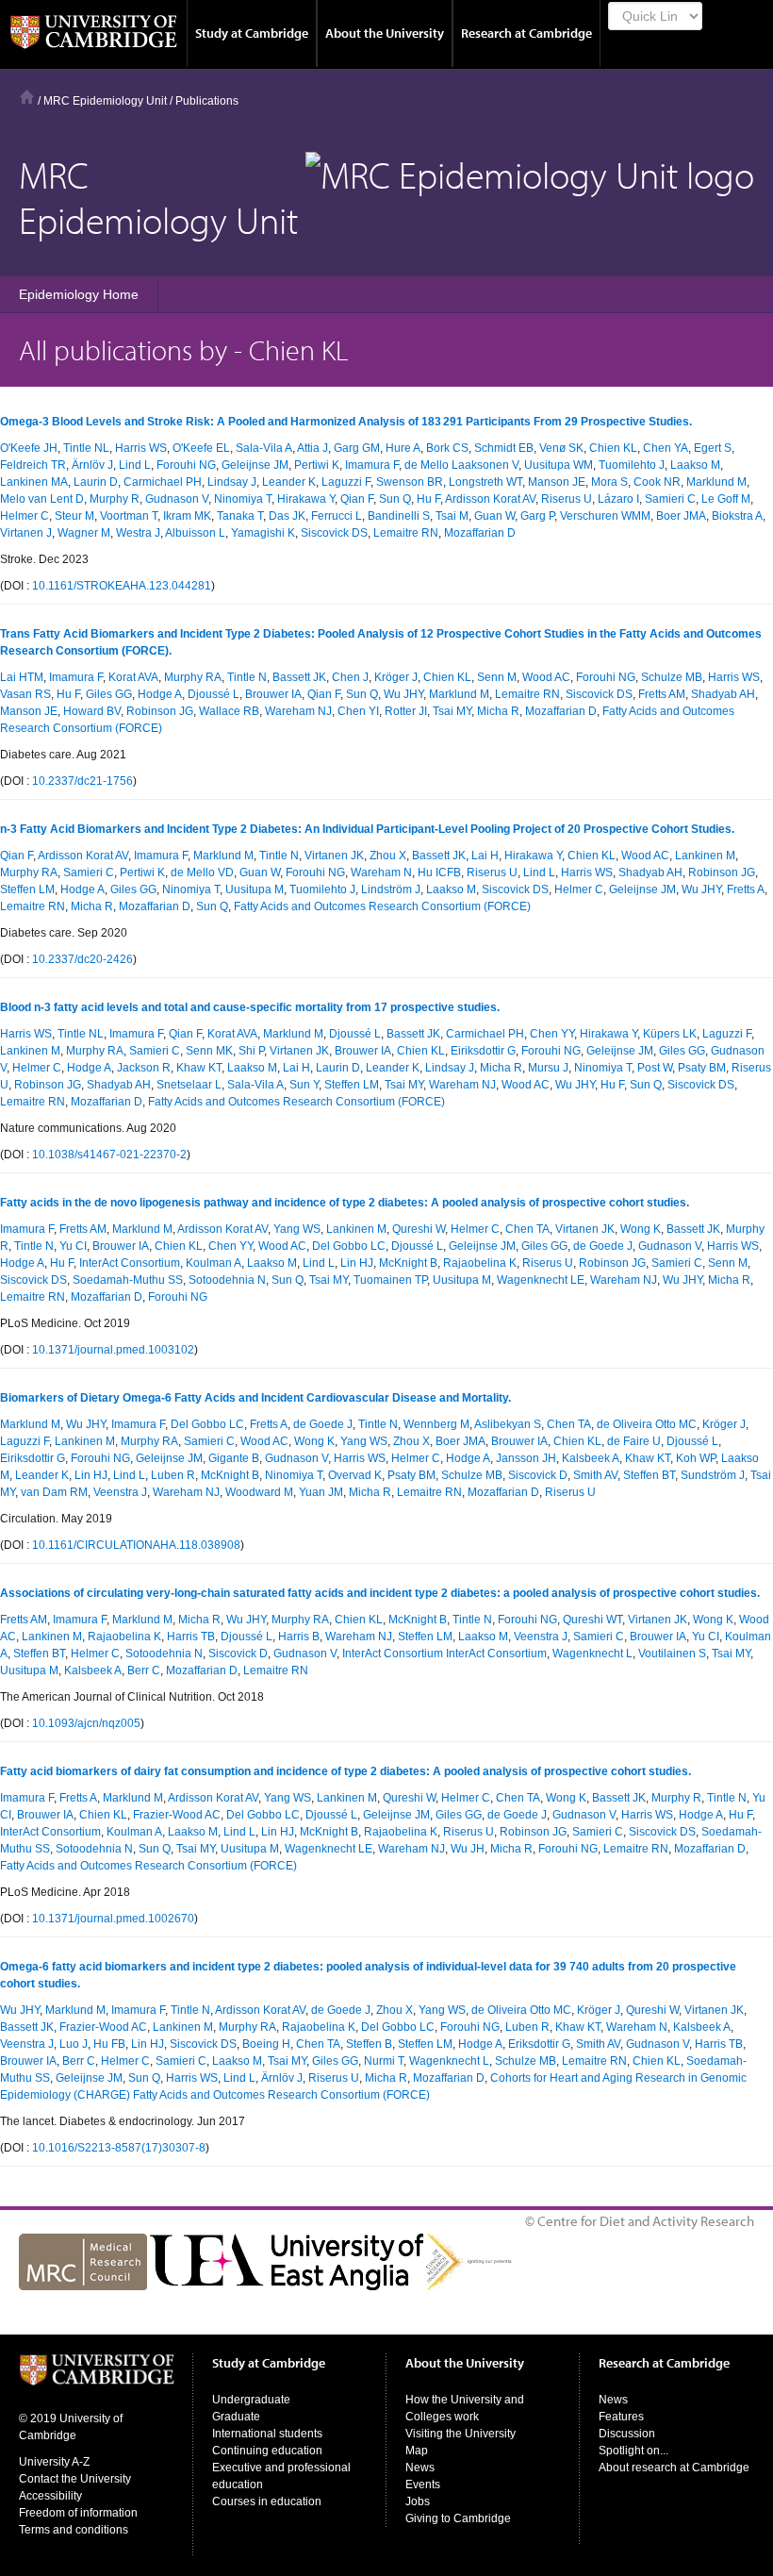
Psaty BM (702, 1068)
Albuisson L (195, 533)
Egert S (713, 448)
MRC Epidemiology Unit (105, 101)
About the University (385, 33)
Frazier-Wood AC (177, 1815)
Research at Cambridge (526, 33)
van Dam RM (54, 1492)
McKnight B (408, 1263)
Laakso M (695, 465)
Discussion (627, 2434)
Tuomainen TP (390, 1280)
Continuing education (267, 2451)
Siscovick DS (334, 533)
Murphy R (115, 499)
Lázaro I (618, 499)
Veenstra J (120, 1492)
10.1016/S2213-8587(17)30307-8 (119, 2148)
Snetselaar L (189, 1085)
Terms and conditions (74, 2530)
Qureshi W (419, 1229)
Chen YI (358, 711)
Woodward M (259, 1492)
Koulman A (214, 1263)
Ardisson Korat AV (490, 499)
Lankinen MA (34, 482)
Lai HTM (22, 677)
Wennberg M (436, 1424)
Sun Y (304, 1085)
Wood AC (546, 677)
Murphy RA (193, 677)
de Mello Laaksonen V (461, 465)
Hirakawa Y (306, 499)
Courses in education (267, 2501)
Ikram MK (187, 516)
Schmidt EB (504, 448)
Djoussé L (214, 694)
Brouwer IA (273, 694)
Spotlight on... (633, 2451)
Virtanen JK (334, 856)
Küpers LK (670, 1034)
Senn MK (209, 1051)
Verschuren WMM (605, 516)
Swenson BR (410, 482)
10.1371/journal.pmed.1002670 (113, 1919)
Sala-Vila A (264, 448)
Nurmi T (384, 2061)
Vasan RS (25, 694)
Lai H (485, 856)
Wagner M (84, 533)
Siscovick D (538, 1475)
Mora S (609, 482)
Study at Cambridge (252, 33)
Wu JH (468, 1849)
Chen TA (527, 1229)
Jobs (418, 2501)
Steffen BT (649, 1475)
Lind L (135, 465)
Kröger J (396, 677)
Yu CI (73, 1246)
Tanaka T (240, 516)
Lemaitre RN (406, 533)
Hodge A (160, 694)
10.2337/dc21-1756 (82, 781)
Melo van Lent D (42, 499)
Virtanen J (26, 533)
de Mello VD (202, 873)
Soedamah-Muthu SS (128, 1280)
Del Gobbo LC (349, 1246)
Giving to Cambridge (458, 2518)
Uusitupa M (255, 889)
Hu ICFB (439, 873)
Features (621, 2417)
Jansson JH (526, 1458)
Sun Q (395, 499)
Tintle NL (86, 448)
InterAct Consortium (130, 1263)
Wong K (641, 1229)
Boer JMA (681, 516)
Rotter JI (406, 711)
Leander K (289, 482)
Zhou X (388, 856)
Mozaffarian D (480, 533)
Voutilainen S (672, 1654)
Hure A (403, 448)
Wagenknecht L (592, 1654)
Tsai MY (452, 711)
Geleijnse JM (255, 465)
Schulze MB (672, 677)
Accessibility (50, 2496)
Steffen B (369, 2044)
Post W (655, 1068)
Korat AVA (133, 677)
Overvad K (355, 1475)
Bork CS (447, 448)
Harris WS (141, 448)
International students (267, 2434)
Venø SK (561, 448)
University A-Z (54, 2462)
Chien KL (613, 448)
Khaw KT (199, 1068)
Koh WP (696, 1458)
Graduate (236, 2417)
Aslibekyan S (508, 1424)
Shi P (251, 1051)
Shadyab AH (723, 694)
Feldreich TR (33, 465)
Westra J (138, 533)
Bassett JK (299, 677)
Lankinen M (705, 856)
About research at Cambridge (674, 2468)
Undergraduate (251, 2400)
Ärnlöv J (92, 465)
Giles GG (109, 694)
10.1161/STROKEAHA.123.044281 (122, 586)
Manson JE (557, 482)
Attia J (312, 448)
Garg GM (357, 448)
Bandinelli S (399, 516)
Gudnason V (177, 499)
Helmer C (25, 516)
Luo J (74, 2044)
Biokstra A (737, 516)
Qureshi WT (592, 1620)
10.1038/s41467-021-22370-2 (109, 1155)
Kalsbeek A (591, 1458)
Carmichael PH (163, 482)
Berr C (144, 1670)
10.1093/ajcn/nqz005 (86, 1723)
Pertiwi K (317, 465)
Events (423, 2485)
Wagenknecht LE (541, 1280)
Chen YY (552, 1034)
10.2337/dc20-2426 (82, 959)
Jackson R (144, 1068)
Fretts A (746, 889)
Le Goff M (726, 499)
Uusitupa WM (559, 465)
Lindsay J (232, 482)
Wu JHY (403, 694)
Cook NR (657, 482)
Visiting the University (461, 2434)
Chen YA (666, 448)
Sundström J (713, 1475)
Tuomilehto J (632, 465)
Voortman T (129, 516)
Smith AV (595, 1475)
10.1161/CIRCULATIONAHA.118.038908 (136, 1545)
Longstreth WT (485, 482)
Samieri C (670, 499)
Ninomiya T (243, 499)
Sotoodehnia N (227, 1280)
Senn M (497, 677)
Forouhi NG (186, 465)
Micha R (498, 711)
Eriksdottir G (539, 2044)
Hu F (428, 499)
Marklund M (716, 482)
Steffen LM (27, 889)
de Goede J (603, 1246)
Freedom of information (78, 2513)
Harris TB (191, 1637)
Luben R (173, 1475)
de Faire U (634, 1441)
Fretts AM (662, 694)
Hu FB (109, 2044)
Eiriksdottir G (483, 1051)
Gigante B (234, 1458)
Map (417, 2451)
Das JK (287, 516)
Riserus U (567, 499)
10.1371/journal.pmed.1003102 (113, 1350)
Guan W (494, 516)
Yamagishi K (263, 533)
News (420, 2468)
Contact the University (75, 2479)
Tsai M (452, 516)
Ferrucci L (337, 516)
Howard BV (92, 711)
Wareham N (381, 873)
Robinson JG (160, 711)
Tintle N (247, 677)
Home (27, 97)
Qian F (357, 499)
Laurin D (96, 482)
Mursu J (548, 1068)
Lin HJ (357, 1263)
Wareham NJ (298, 711)
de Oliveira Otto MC (647, 1424)
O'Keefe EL (201, 448)
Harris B (299, 1637)
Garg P (537, 516)
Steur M (74, 516)
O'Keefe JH (29, 448)
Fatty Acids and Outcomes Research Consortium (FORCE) (382, 906)
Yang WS (297, 1229)
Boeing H (266, 2044)
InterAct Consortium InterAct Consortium (444, 1654)
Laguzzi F (346, 482)
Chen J (350, 677)
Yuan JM (321, 1492)
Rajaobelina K (480, 1263)
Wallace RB (229, 711)
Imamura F (372, 465)
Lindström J (391, 889)
